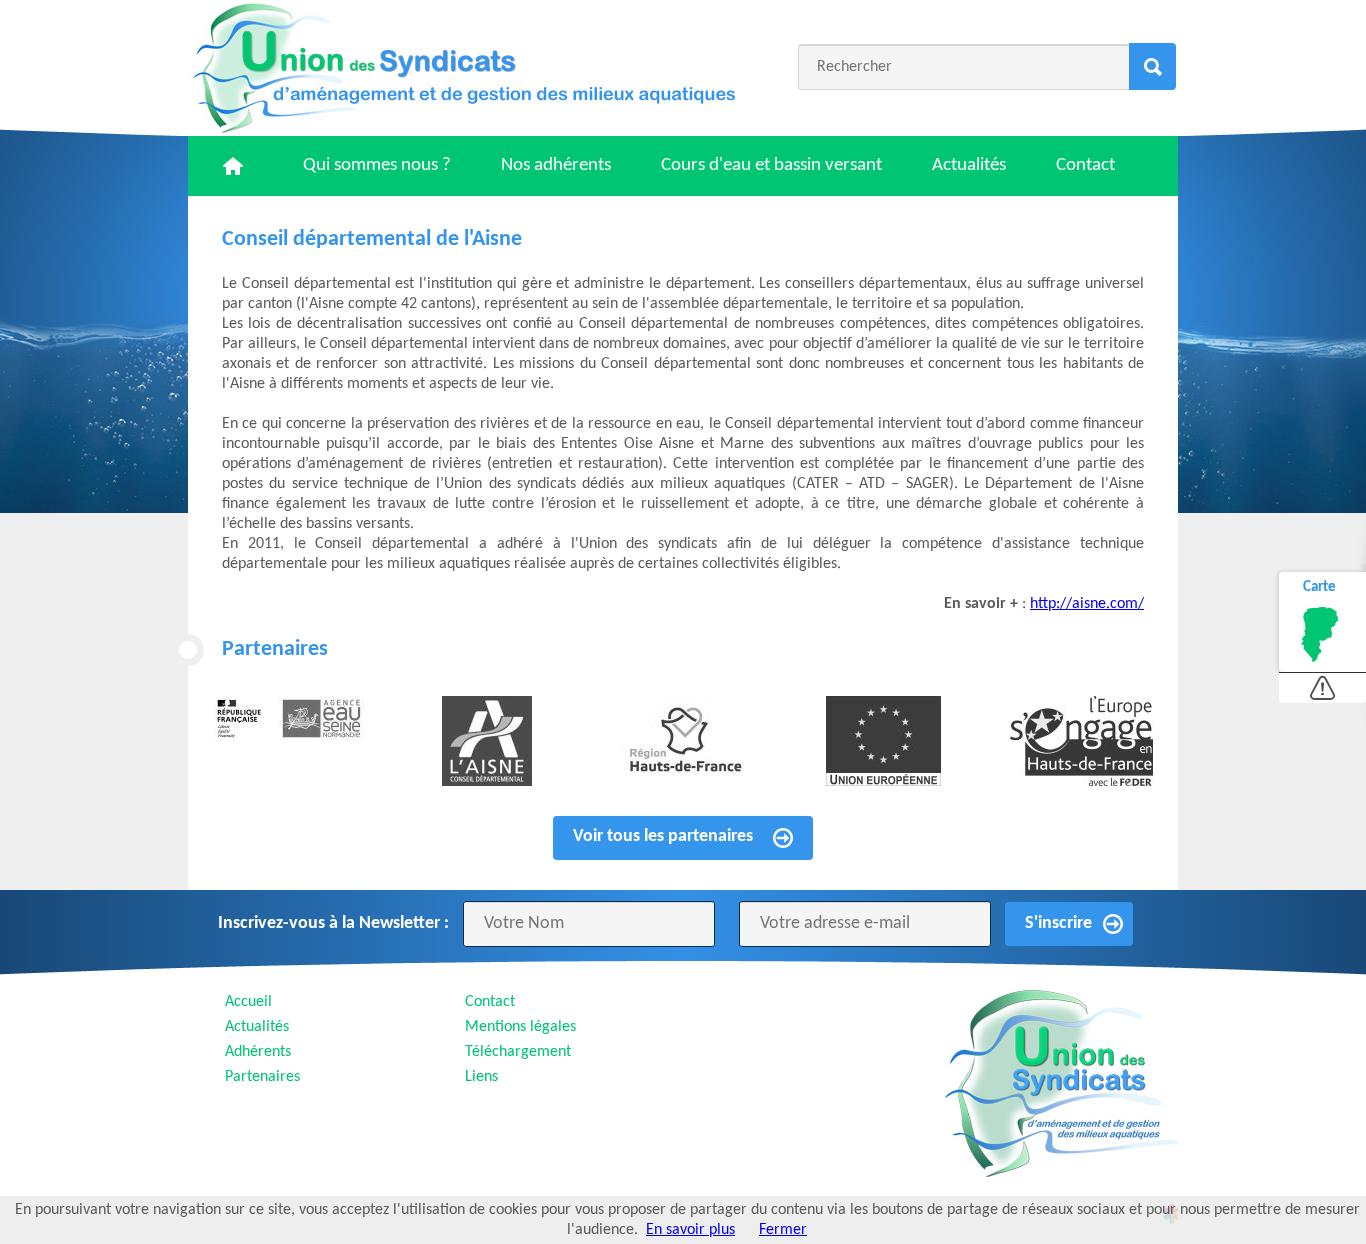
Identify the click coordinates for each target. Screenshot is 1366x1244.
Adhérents (258, 1052)
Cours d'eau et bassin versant (771, 165)
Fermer (783, 1230)
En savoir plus (690, 1230)
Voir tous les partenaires (663, 836)
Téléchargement (518, 1052)
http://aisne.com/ (1087, 604)
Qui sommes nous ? (377, 165)
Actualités (969, 165)
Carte (1319, 587)
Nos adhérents (556, 165)
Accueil (248, 1002)
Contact (1085, 165)
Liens (481, 1077)
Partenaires (262, 1077)
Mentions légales (520, 1027)
